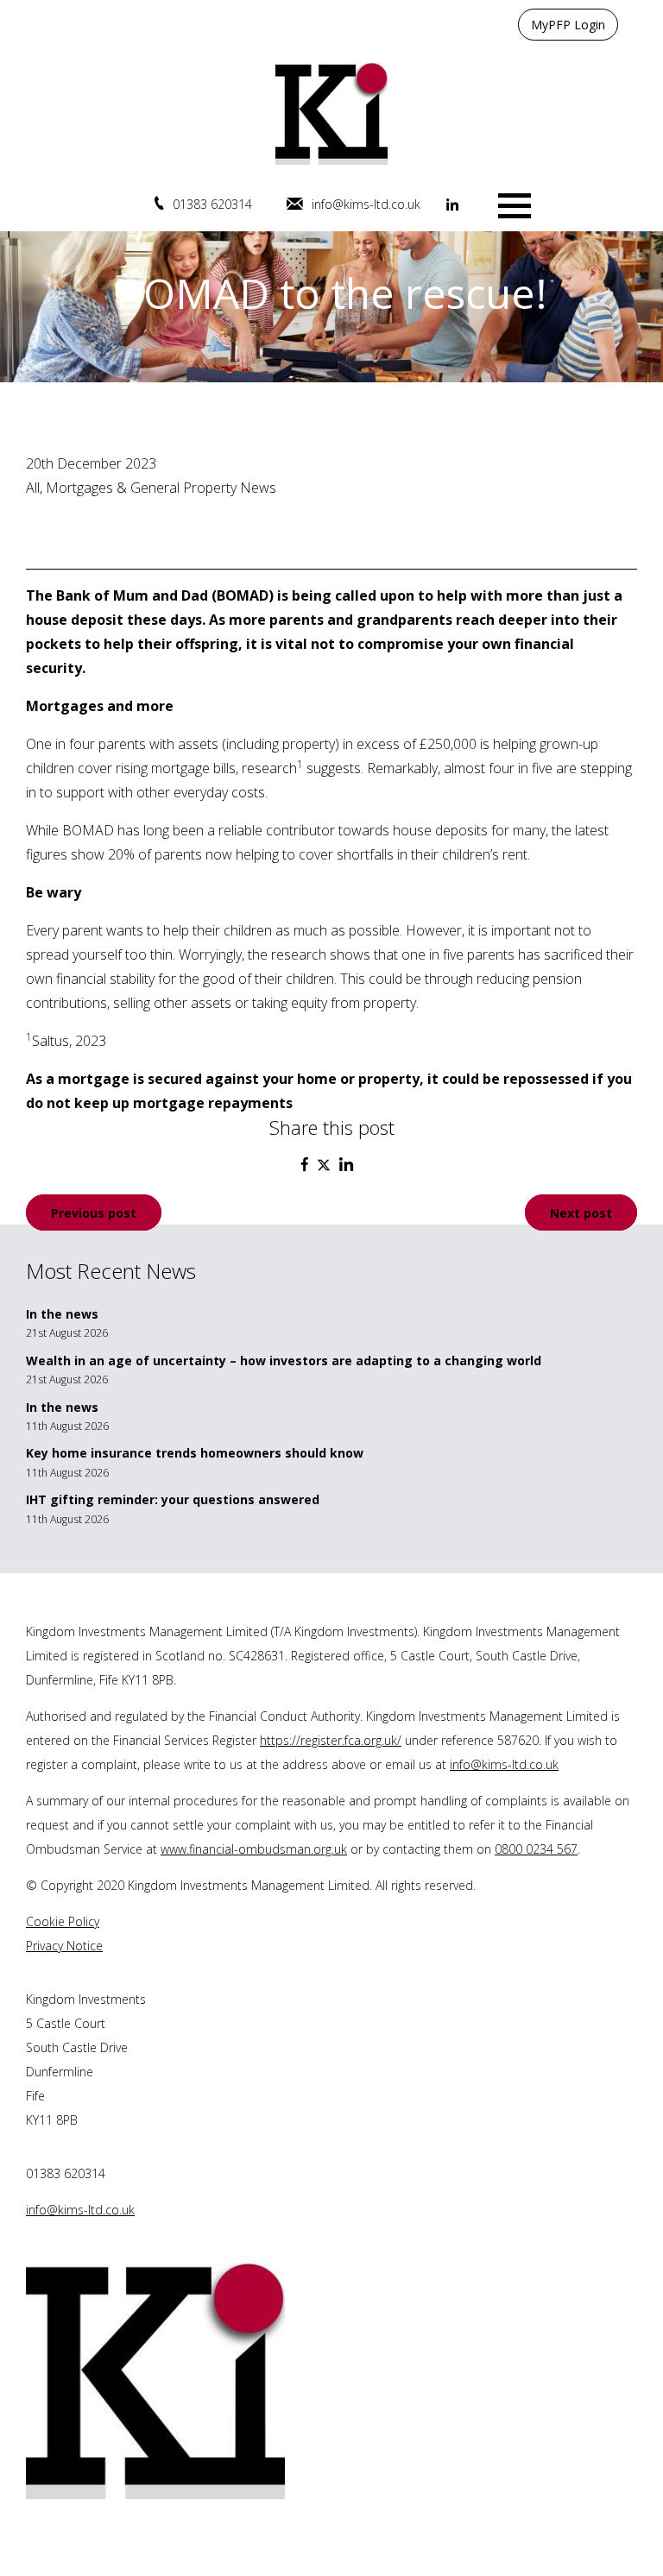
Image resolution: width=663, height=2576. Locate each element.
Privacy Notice (64, 1946)
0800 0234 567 (536, 1849)
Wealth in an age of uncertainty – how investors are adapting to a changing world (284, 1360)
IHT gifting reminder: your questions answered (173, 1499)
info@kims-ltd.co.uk (366, 204)
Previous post (94, 1212)
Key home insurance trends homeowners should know (195, 1453)
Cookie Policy (63, 1921)
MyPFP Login (568, 25)
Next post (581, 1212)
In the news (62, 1314)
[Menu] (515, 204)
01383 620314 (212, 204)
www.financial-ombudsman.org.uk (254, 1849)
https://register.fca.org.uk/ (331, 1740)
